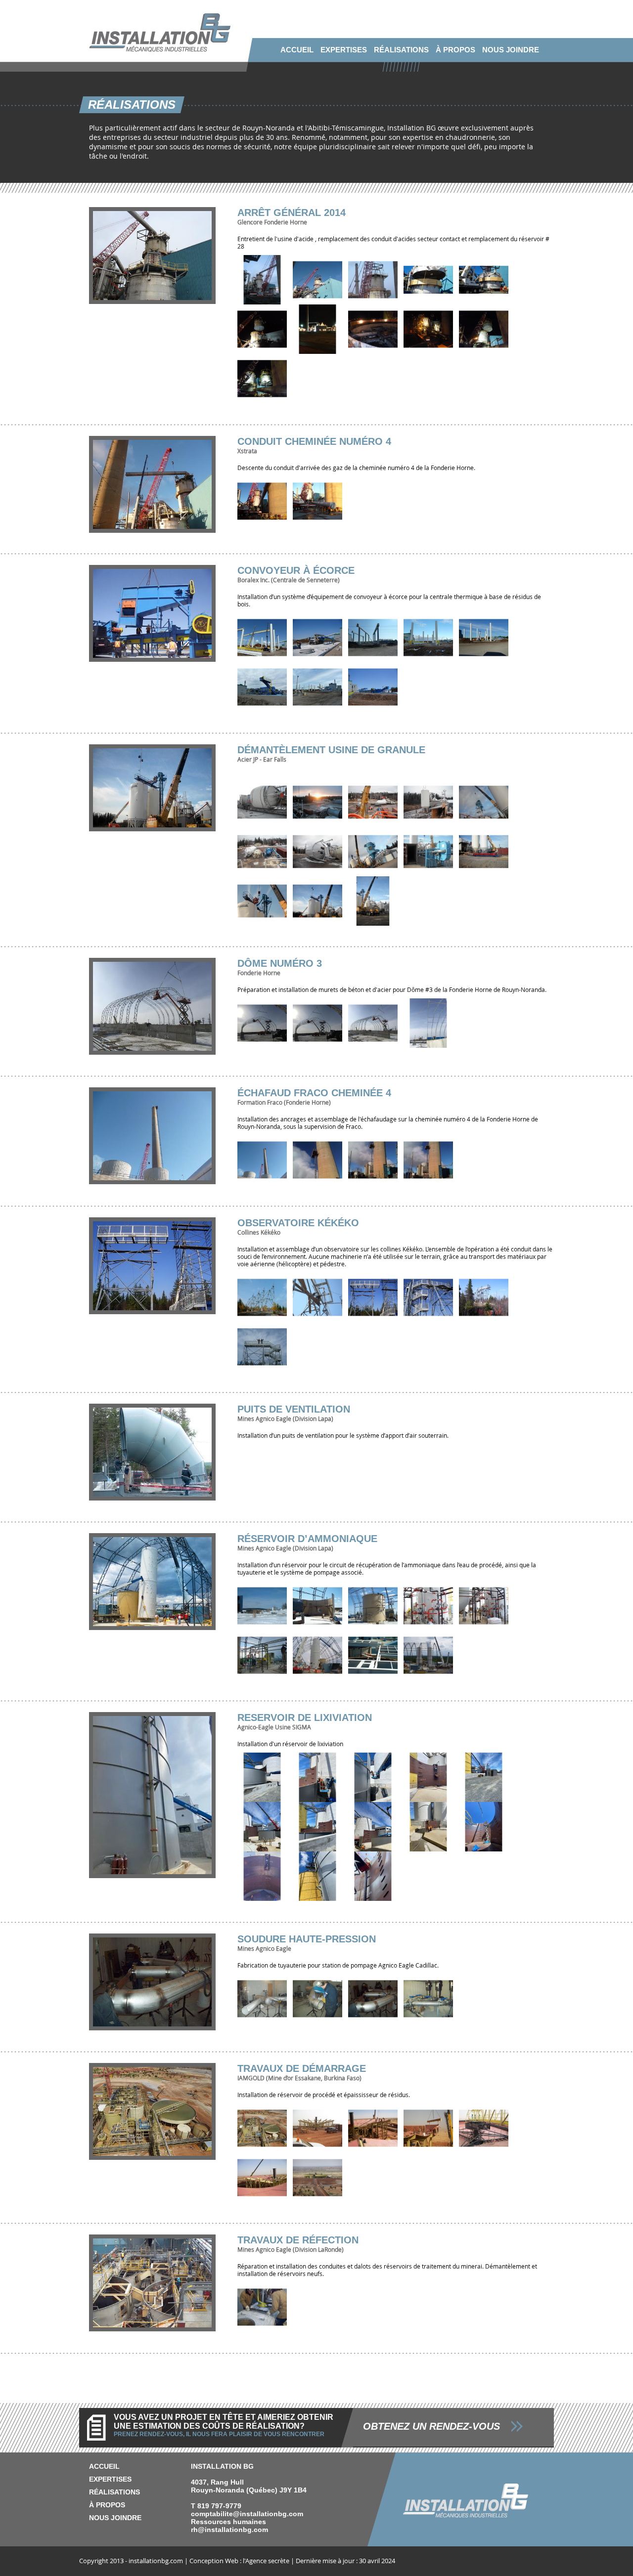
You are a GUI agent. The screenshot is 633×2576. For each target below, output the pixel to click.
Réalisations (401, 50)
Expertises (344, 50)
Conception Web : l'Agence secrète (239, 2561)
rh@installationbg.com (229, 2530)
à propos (455, 50)
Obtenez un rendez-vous (431, 2426)
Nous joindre (511, 50)
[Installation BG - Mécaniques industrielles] (160, 49)
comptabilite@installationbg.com (247, 2514)
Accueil (297, 50)
